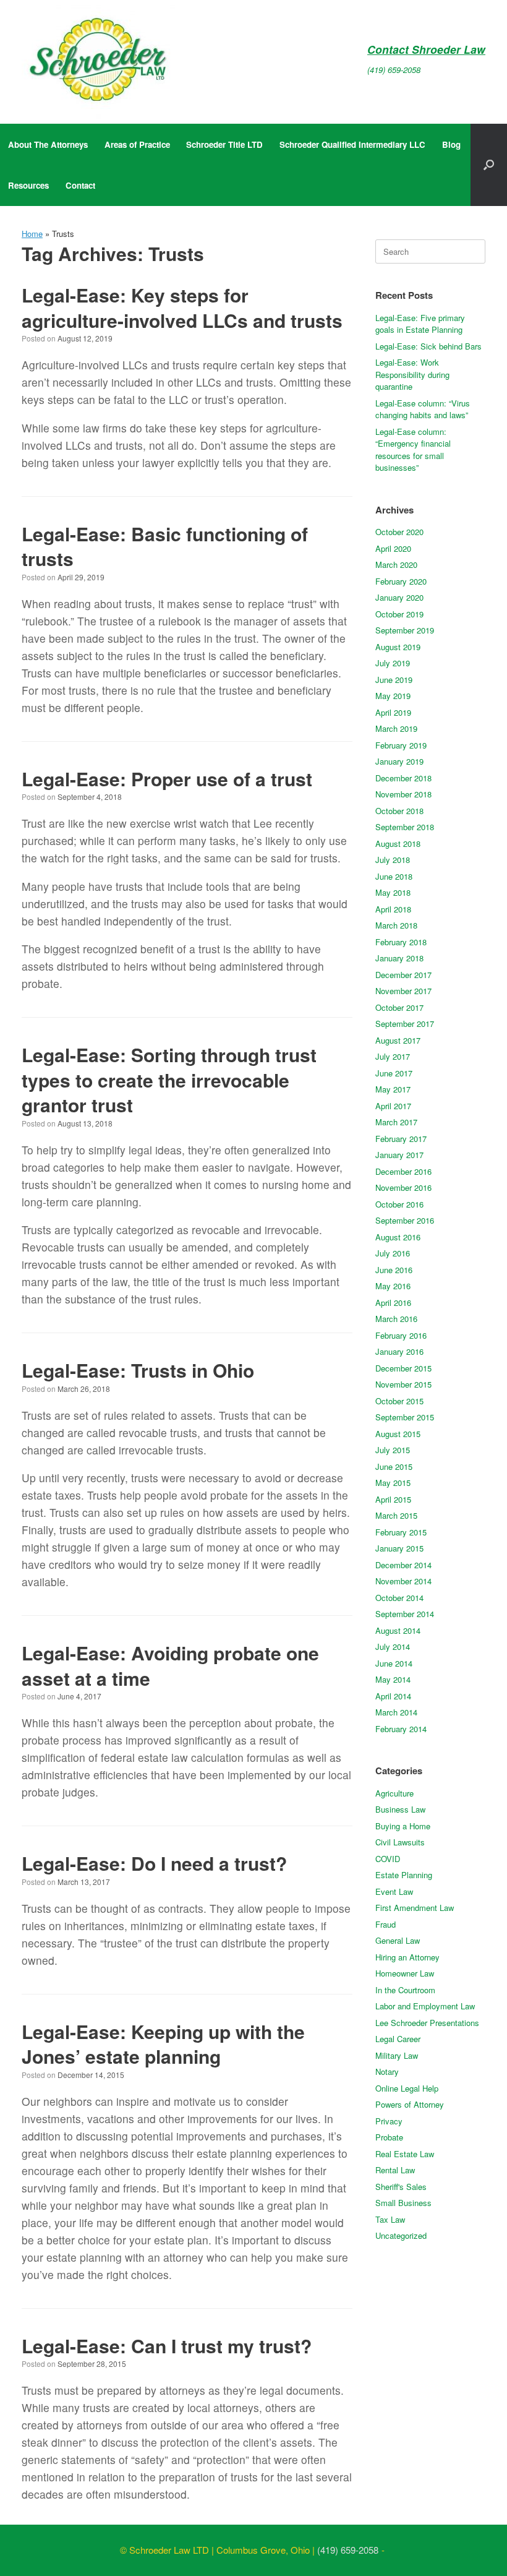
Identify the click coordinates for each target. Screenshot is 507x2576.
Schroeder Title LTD (224, 144)
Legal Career (398, 2039)
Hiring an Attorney (407, 1957)
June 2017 (394, 1073)
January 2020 (399, 597)
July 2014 (393, 1646)
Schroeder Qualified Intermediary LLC (352, 144)
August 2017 (398, 1040)
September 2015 (405, 1417)
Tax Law (390, 2219)
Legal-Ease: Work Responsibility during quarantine (412, 374)
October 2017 (399, 1007)
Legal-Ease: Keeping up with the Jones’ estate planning (163, 2044)
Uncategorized (401, 2235)
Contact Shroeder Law (426, 49)
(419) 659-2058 (394, 70)
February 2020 (401, 581)
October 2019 (399, 614)
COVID (388, 1859)
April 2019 (393, 712)
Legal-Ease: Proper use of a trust (167, 779)
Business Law (400, 1809)
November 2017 (403, 991)
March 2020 (396, 565)
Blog (451, 144)
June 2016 (394, 1270)
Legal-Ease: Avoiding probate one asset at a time (170, 1665)
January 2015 (399, 1548)
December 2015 (403, 1368)
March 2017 (396, 1122)
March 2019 (396, 728)
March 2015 (396, 1515)
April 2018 (393, 909)
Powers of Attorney (410, 2104)
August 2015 (398, 1434)
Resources (28, 185)
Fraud (386, 1924)
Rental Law (395, 2170)
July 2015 (393, 1450)
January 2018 (399, 958)
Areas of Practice (137, 144)
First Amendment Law (415, 1908)
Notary (387, 2072)
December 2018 (403, 778)
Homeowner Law (405, 1973)
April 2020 (393, 548)
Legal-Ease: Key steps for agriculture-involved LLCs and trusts (182, 307)
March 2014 (396, 1712)
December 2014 (403, 1565)
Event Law (394, 1891)
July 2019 (393, 663)
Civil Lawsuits (400, 1842)
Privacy (389, 2121)
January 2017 (399, 1155)
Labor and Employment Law (425, 2006)
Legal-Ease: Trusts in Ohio (138, 1370)
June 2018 (394, 876)
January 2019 (399, 761)
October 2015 (399, 1401)
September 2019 (405, 630)
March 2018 (396, 925)
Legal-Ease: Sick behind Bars (428, 346)
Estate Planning (404, 1875)
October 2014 (399, 1598)
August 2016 (398, 1237)
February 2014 (401, 1729)
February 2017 (401, 1139)
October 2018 (399, 811)
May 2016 (393, 1286)
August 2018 (398, 844)
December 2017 (403, 975)
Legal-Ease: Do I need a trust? (154, 1863)
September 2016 (405, 1220)
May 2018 (393, 892)
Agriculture (394, 1793)
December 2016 (403, 1171)
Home (32, 234)
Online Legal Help (407, 2088)
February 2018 (401, 942)
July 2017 (393, 1056)
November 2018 (403, 794)
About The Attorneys (48, 144)
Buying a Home (403, 1826)
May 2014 (393, 1679)
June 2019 (394, 680)
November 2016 (403, 1187)
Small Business (403, 2203)
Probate (389, 2137)
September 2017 (405, 1024)
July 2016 (393, 1253)
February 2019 (401, 745)
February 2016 (401, 1335)
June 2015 (394, 1466)
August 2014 (398, 1630)
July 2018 (393, 860)
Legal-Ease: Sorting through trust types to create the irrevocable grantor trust (169, 1080)
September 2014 (405, 1614)
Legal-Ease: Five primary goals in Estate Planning (420, 324)
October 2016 (399, 1204)
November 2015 (403, 1384)
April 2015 (393, 1499)
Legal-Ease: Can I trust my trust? (167, 2346)
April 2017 (393, 1106)
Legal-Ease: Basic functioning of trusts (165, 546)
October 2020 (399, 532)
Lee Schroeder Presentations (427, 2023)
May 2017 (393, 1089)
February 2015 (401, 1532)
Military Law (397, 2055)
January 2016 (399, 1351)
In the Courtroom (405, 1990)
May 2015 (393, 1483)
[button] (489, 165)
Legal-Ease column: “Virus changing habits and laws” (423, 409)
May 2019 (393, 696)
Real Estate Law (405, 2154)
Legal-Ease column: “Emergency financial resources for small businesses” (413, 450)
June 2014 (394, 1663)
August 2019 (398, 647)
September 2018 (405, 827)
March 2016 (396, 1319)
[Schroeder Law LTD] (98, 62)
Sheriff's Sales (401, 2187)
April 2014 (393, 1696)
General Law (398, 1940)
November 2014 (403, 1581)
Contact (80, 185)
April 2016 (393, 1303)
